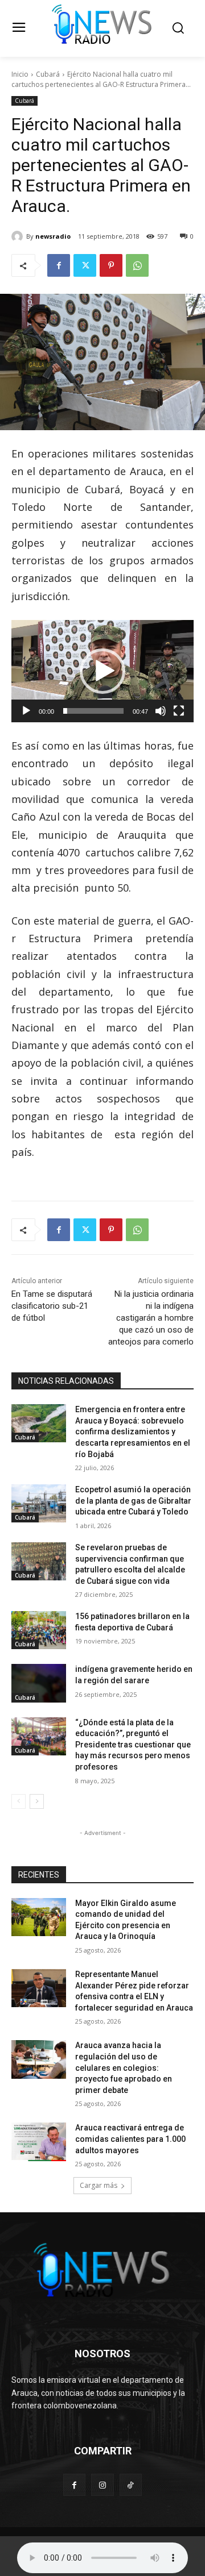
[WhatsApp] (137, 265)
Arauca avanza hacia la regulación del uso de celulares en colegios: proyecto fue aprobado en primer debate (124, 2067)
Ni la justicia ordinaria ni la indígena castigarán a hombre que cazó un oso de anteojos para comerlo (151, 1318)
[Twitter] (85, 265)
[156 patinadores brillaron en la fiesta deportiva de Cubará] (39, 1630)
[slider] (93, 711)
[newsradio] (19, 236)
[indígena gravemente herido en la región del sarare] (39, 1683)
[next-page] (37, 1801)
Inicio (20, 74)
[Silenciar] (161, 711)
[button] (102, 671)
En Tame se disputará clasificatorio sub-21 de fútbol (52, 1306)
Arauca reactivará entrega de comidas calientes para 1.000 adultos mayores (130, 2139)
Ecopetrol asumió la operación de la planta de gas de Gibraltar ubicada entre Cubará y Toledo (133, 1501)
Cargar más (99, 2185)
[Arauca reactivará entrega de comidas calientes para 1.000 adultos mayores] (39, 2142)
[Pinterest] (111, 265)
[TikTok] (131, 2485)
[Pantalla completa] (179, 711)
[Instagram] (102, 2485)
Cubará (48, 74)
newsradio (53, 236)
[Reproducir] (26, 711)
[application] (102, 671)
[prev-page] (19, 1801)
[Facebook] (59, 265)
